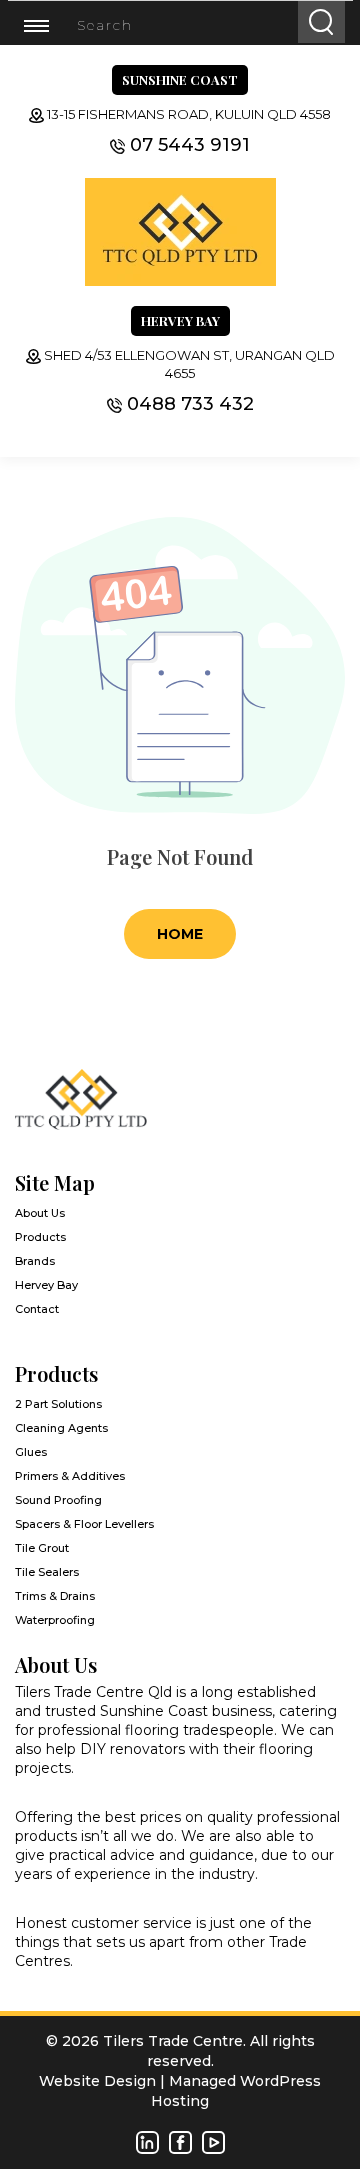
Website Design (97, 2081)
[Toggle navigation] (48, 24)
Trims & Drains (55, 1596)
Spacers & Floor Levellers (84, 1524)
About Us (40, 1213)
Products (40, 1237)
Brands (35, 1261)
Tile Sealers (47, 1572)
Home (180, 934)
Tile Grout (42, 1548)
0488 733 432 (190, 404)
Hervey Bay (46, 1285)
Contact (37, 1309)
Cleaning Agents (61, 1428)
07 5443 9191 (190, 145)
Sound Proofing (58, 1500)
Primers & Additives (70, 1476)
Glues (31, 1452)
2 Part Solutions (58, 1404)
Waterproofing (55, 1620)
